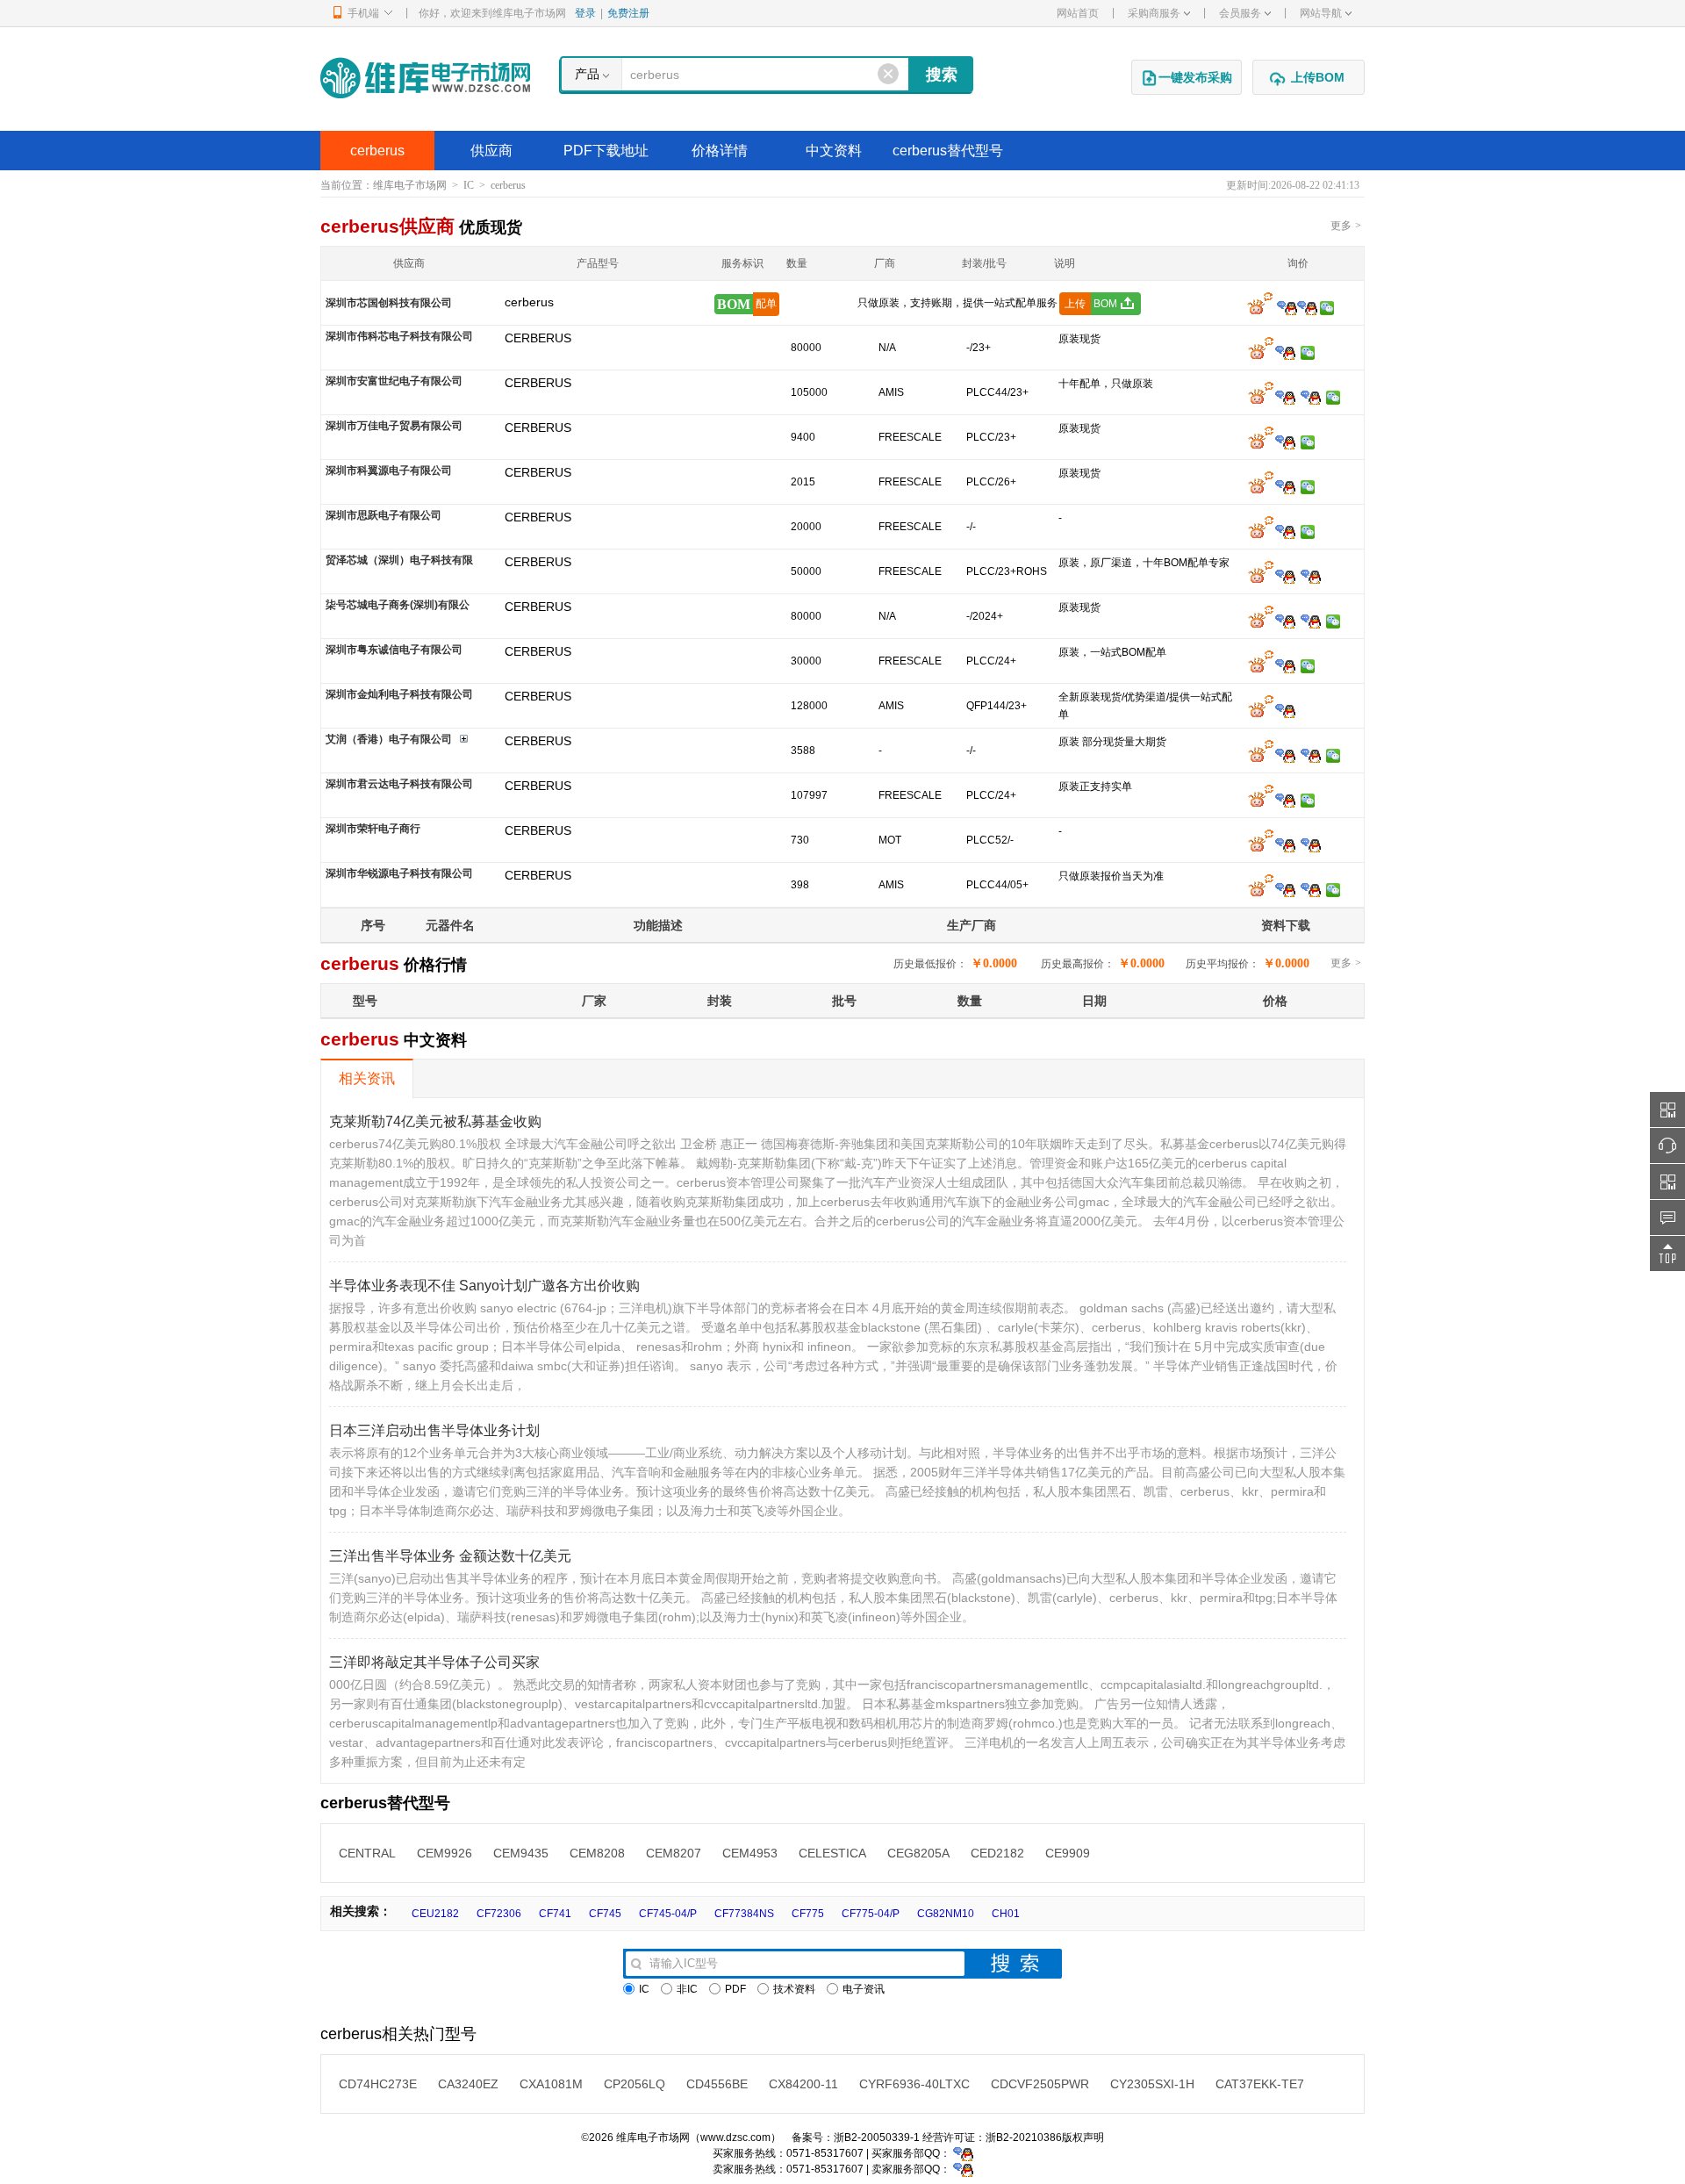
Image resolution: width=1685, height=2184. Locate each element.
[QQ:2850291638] (1285, 576)
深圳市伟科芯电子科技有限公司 (399, 336)
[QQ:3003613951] (1285, 352)
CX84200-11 (803, 2084)
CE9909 (1068, 1853)
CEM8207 (674, 1853)
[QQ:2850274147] (1287, 307)
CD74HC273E (378, 2084)
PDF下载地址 (606, 151)
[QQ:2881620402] (1311, 621)
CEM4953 (750, 1853)
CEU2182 (435, 1914)
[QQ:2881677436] (1285, 621)
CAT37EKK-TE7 (1260, 2084)
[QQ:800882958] (1285, 800)
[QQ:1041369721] (1311, 889)
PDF (735, 1989)
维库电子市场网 (410, 185)
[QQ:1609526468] (963, 2153)
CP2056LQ (635, 2084)
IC (469, 185)
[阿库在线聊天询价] (1260, 307)
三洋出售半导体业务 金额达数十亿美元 (450, 1556)
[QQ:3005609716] (1285, 755)
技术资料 (794, 1989)
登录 (585, 13)
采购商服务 (1154, 13)
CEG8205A (918, 1853)
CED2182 (997, 1853)
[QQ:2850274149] (1307, 307)
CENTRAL (367, 1853)
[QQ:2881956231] (1285, 710)
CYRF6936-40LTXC (914, 2084)
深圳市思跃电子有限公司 (384, 515)
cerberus (377, 151)
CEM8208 (597, 1853)
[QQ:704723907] (1285, 889)
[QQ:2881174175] (1285, 486)
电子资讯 (864, 1989)
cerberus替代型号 (948, 151)
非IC (687, 1989)
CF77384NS (744, 1914)
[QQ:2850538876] (1285, 531)
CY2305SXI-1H (1152, 2084)
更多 (1346, 226)
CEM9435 (521, 1853)
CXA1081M (551, 2084)
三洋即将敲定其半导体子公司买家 (434, 1662)
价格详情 (720, 151)
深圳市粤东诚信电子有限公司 (394, 650)
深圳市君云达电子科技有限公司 (399, 784)
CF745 (605, 1914)
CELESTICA (832, 1853)
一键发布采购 (1195, 77)
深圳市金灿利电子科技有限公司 (399, 694)
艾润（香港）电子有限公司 (389, 739)
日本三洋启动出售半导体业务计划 (434, 1430)
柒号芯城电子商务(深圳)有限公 (398, 605)
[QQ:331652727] (963, 2169)
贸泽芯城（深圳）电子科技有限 (399, 560)
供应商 (491, 151)
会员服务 (1240, 13)
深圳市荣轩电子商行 (373, 829)
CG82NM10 (946, 1914)
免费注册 (628, 13)
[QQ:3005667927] (1311, 755)
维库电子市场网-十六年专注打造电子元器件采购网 (425, 78)
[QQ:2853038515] (1285, 397)
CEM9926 (445, 1853)
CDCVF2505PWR (1040, 2084)
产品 (587, 74)
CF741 (555, 1914)
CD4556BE (717, 2084)
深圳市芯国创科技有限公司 (389, 303)
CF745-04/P (668, 1914)
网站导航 (1321, 13)
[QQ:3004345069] (1285, 665)
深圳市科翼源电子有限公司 (389, 471)
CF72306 (499, 1914)
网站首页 (1078, 13)
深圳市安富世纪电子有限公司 (394, 381)
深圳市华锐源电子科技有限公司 (399, 873)
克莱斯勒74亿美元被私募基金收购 (435, 1121)
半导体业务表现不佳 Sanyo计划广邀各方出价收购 (484, 1286)
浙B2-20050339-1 (877, 2137)
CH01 (1006, 1914)
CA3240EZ (468, 2084)
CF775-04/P (871, 1914)
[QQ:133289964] (1285, 844)
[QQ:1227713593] (1311, 844)
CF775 (808, 1914)
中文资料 (834, 151)
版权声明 (1083, 2137)
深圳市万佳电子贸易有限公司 (394, 426)
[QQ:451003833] (1285, 442)
